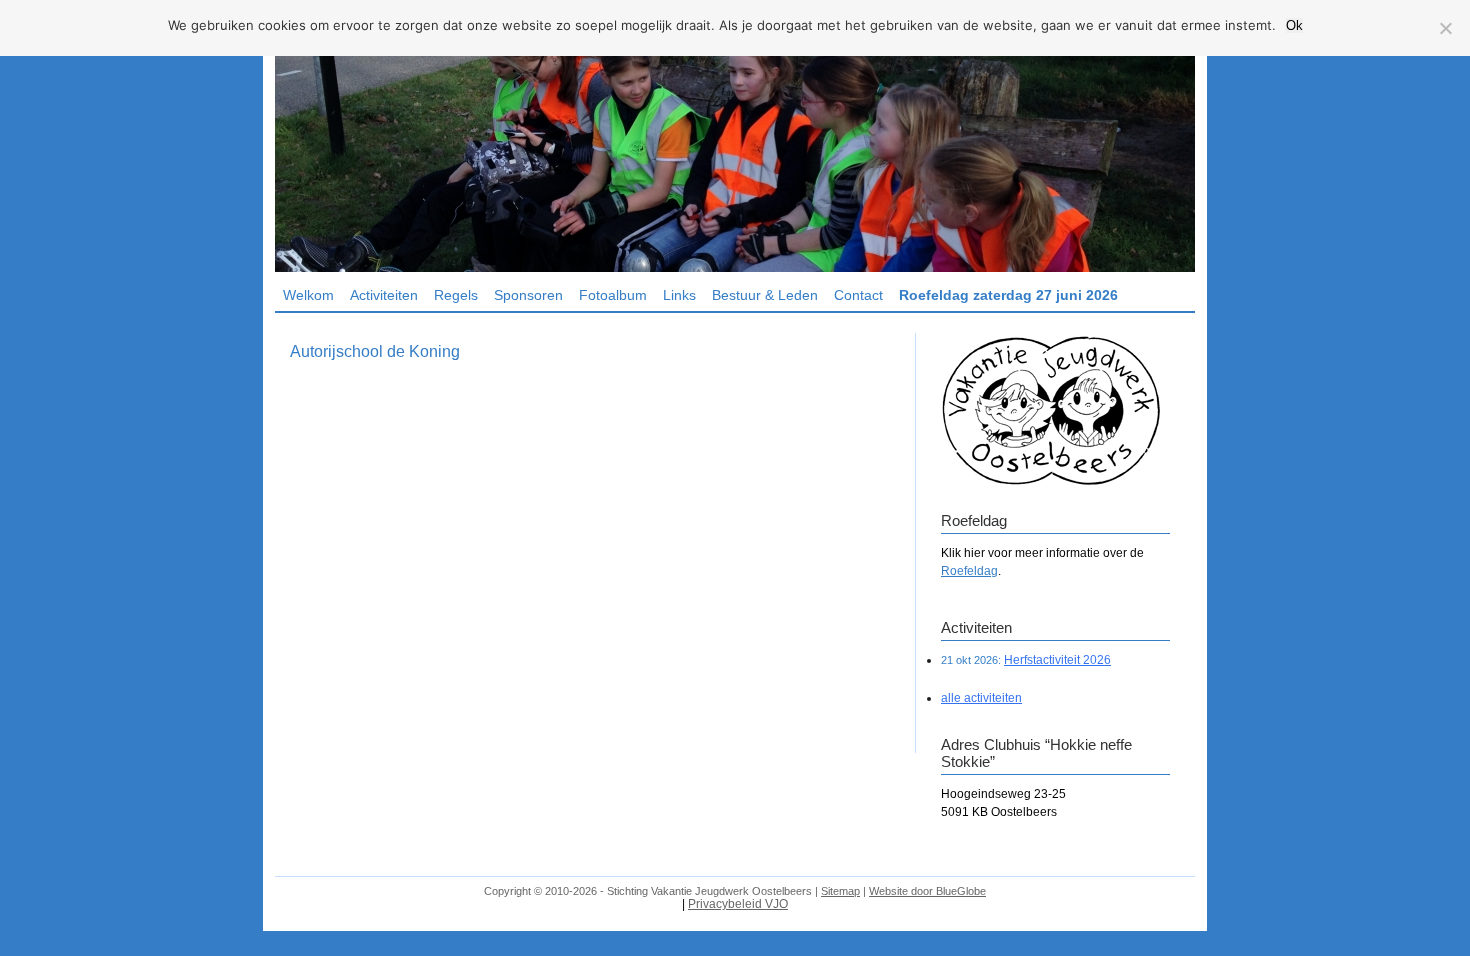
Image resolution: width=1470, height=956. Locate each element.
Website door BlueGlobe (927, 891)
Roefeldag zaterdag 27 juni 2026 (1008, 295)
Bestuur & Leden (765, 295)
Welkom (308, 295)
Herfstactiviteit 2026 (1057, 660)
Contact (858, 295)
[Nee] (1445, 28)
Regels (456, 295)
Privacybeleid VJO (738, 904)
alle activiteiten (981, 698)
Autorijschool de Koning (375, 351)
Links (679, 295)
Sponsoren (528, 295)
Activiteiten (384, 295)
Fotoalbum (613, 295)
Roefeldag (969, 571)
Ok (1294, 25)
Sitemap (840, 891)
